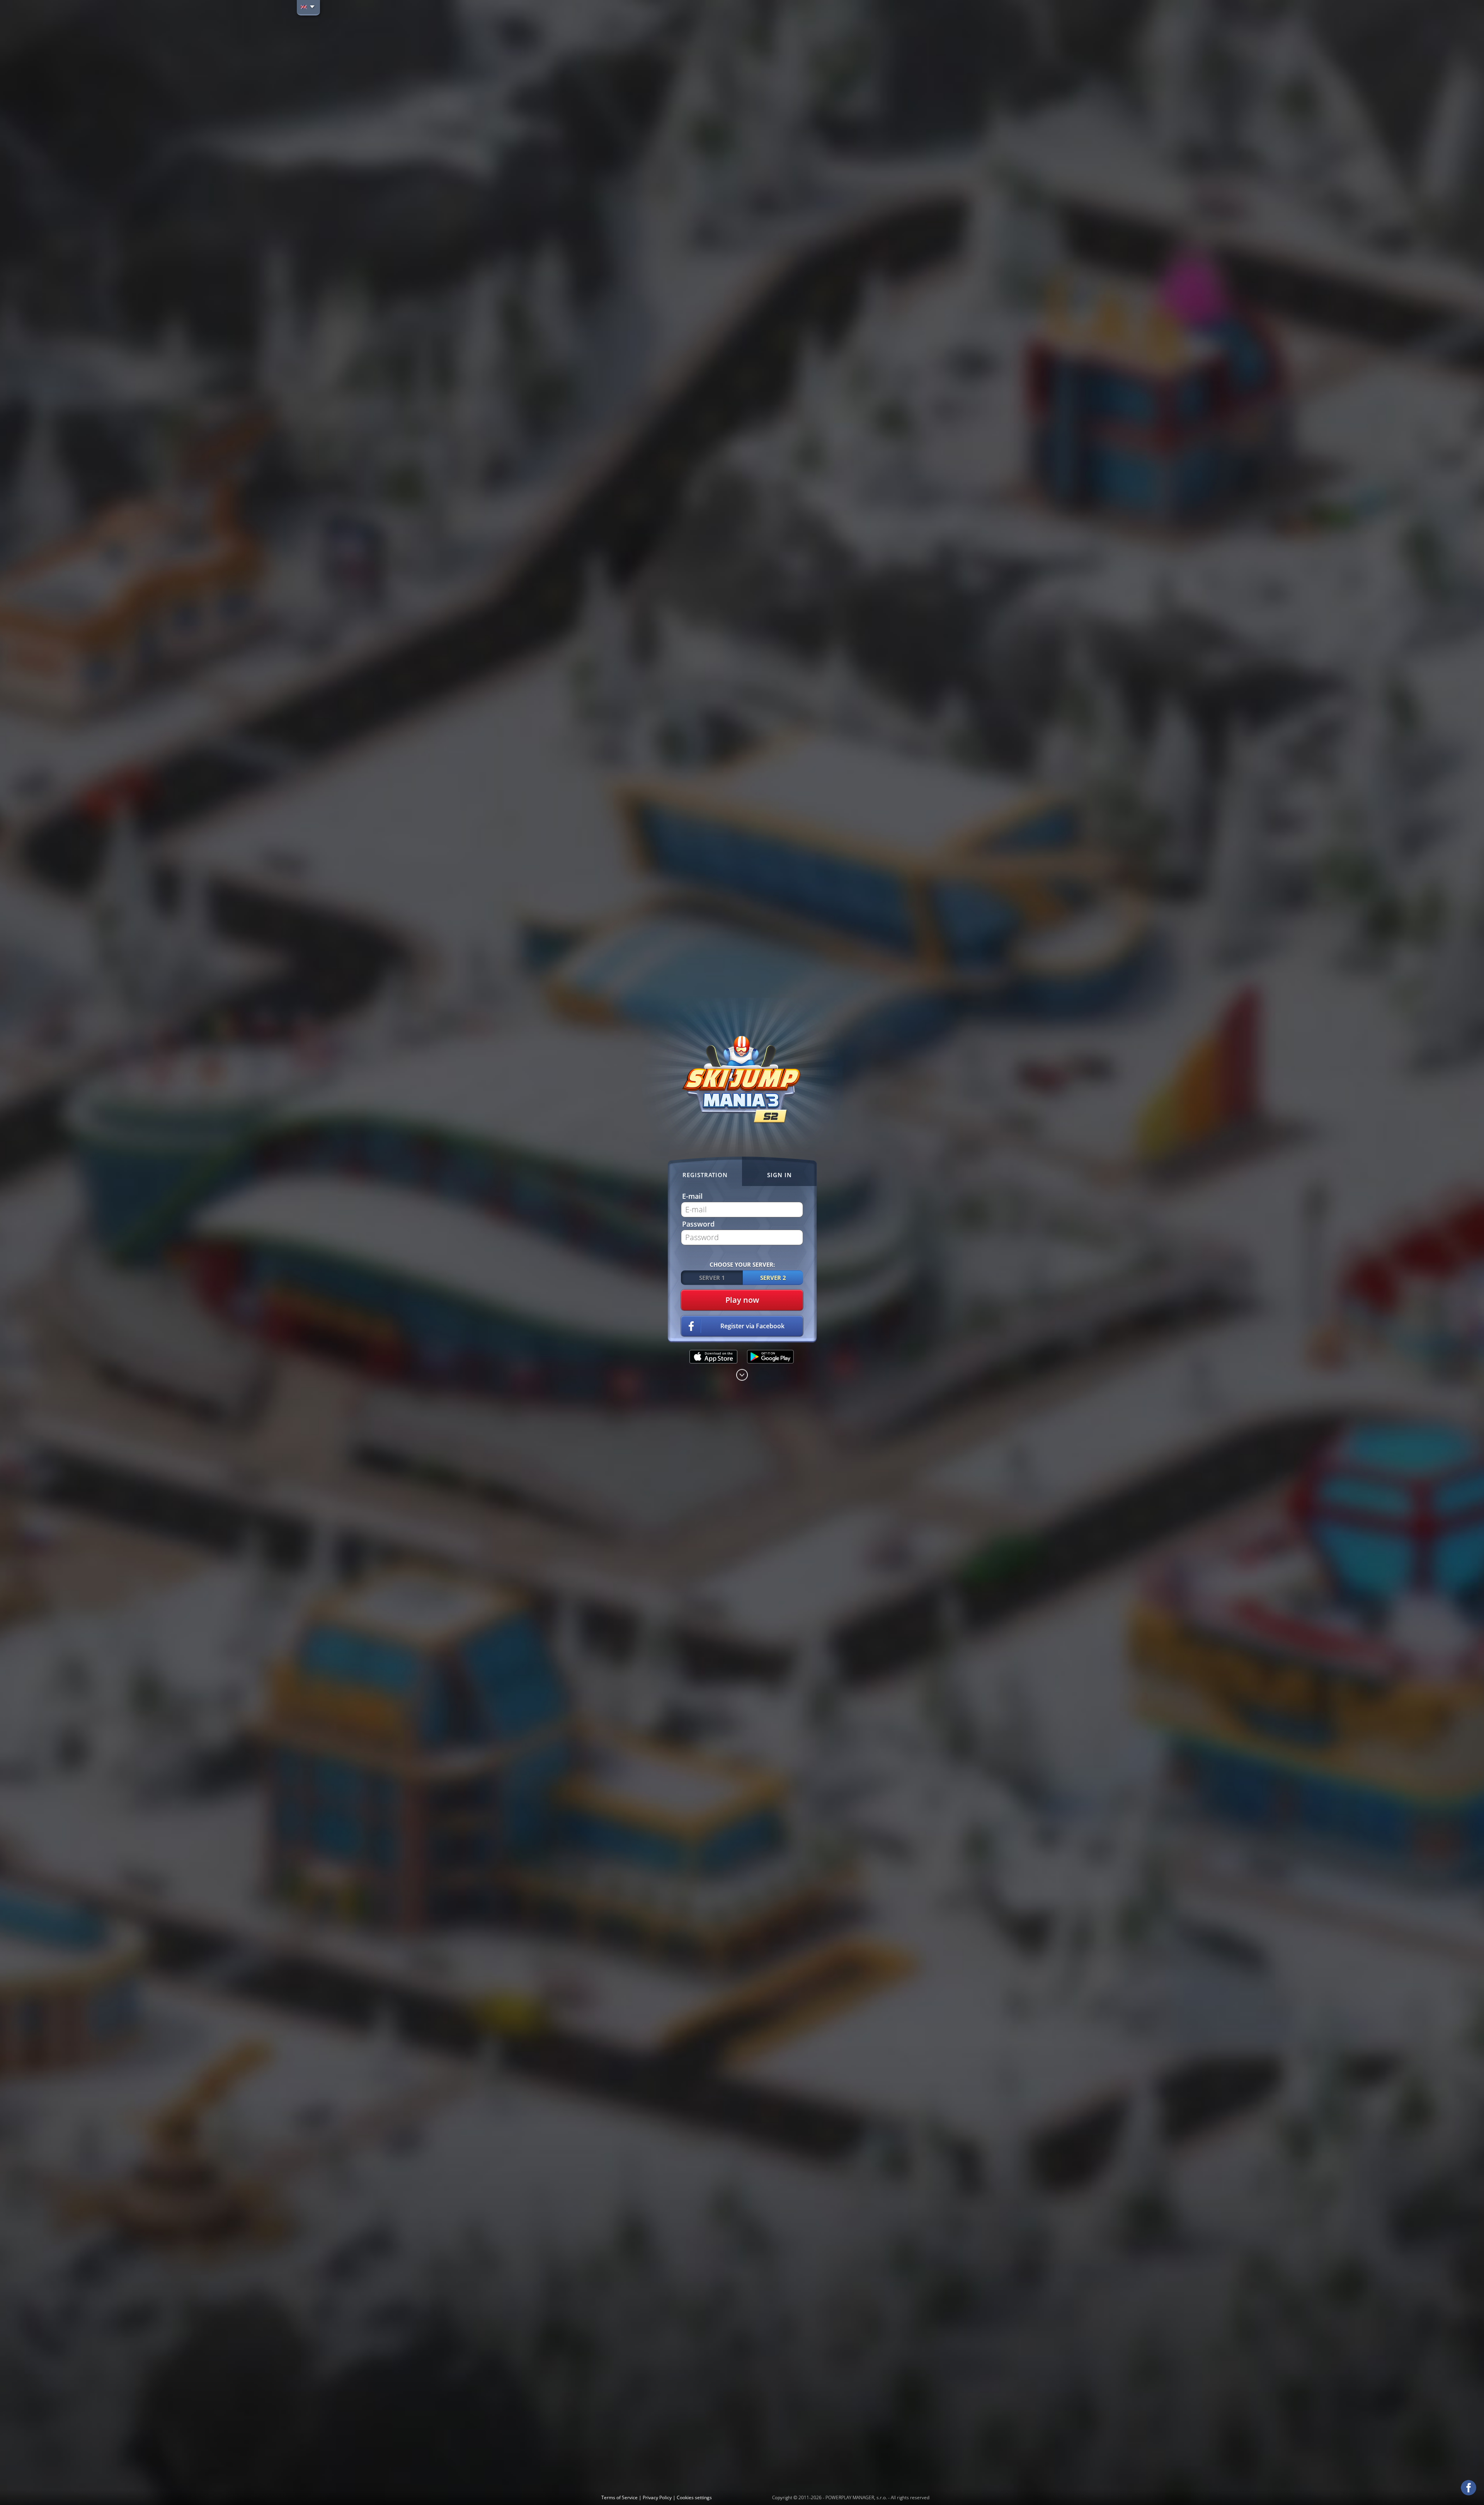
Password (698, 1224)
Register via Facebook (752, 1326)
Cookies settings (694, 2497)
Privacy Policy (658, 2497)
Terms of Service (620, 2497)
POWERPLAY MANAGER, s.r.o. (856, 2497)
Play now (742, 1300)
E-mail (692, 1196)
